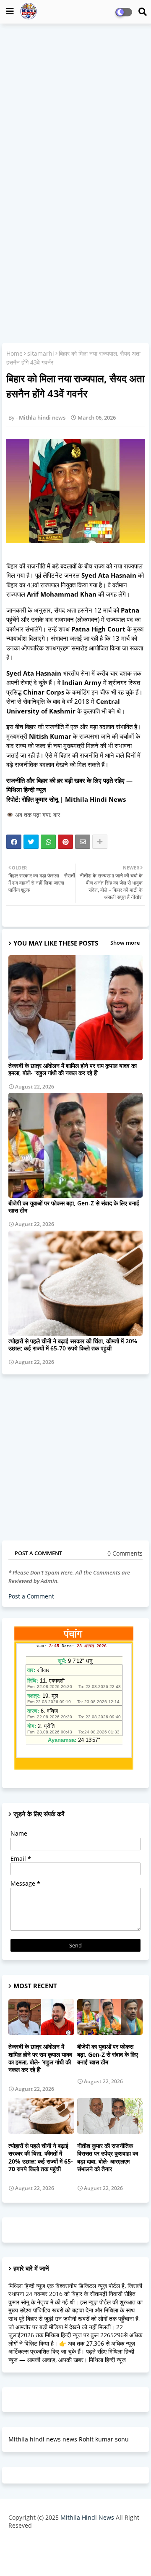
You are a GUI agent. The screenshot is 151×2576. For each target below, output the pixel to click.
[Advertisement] (75, 108)
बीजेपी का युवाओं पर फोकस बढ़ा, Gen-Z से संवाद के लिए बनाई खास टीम (74, 1207)
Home (14, 353)
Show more (125, 943)
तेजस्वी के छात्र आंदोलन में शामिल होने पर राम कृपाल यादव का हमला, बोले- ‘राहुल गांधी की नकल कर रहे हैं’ (73, 1069)
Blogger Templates (69, 2543)
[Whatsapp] (48, 842)
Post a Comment (31, 1596)
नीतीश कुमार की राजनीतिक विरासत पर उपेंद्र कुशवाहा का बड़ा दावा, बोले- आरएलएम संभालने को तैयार (108, 2157)
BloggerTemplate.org (75, 2556)
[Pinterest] (65, 842)
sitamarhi (41, 353)
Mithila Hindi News (87, 2517)
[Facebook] (14, 842)
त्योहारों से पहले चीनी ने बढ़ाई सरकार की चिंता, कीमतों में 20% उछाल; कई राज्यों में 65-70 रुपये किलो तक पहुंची (73, 1345)
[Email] (83, 842)
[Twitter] (31, 842)
